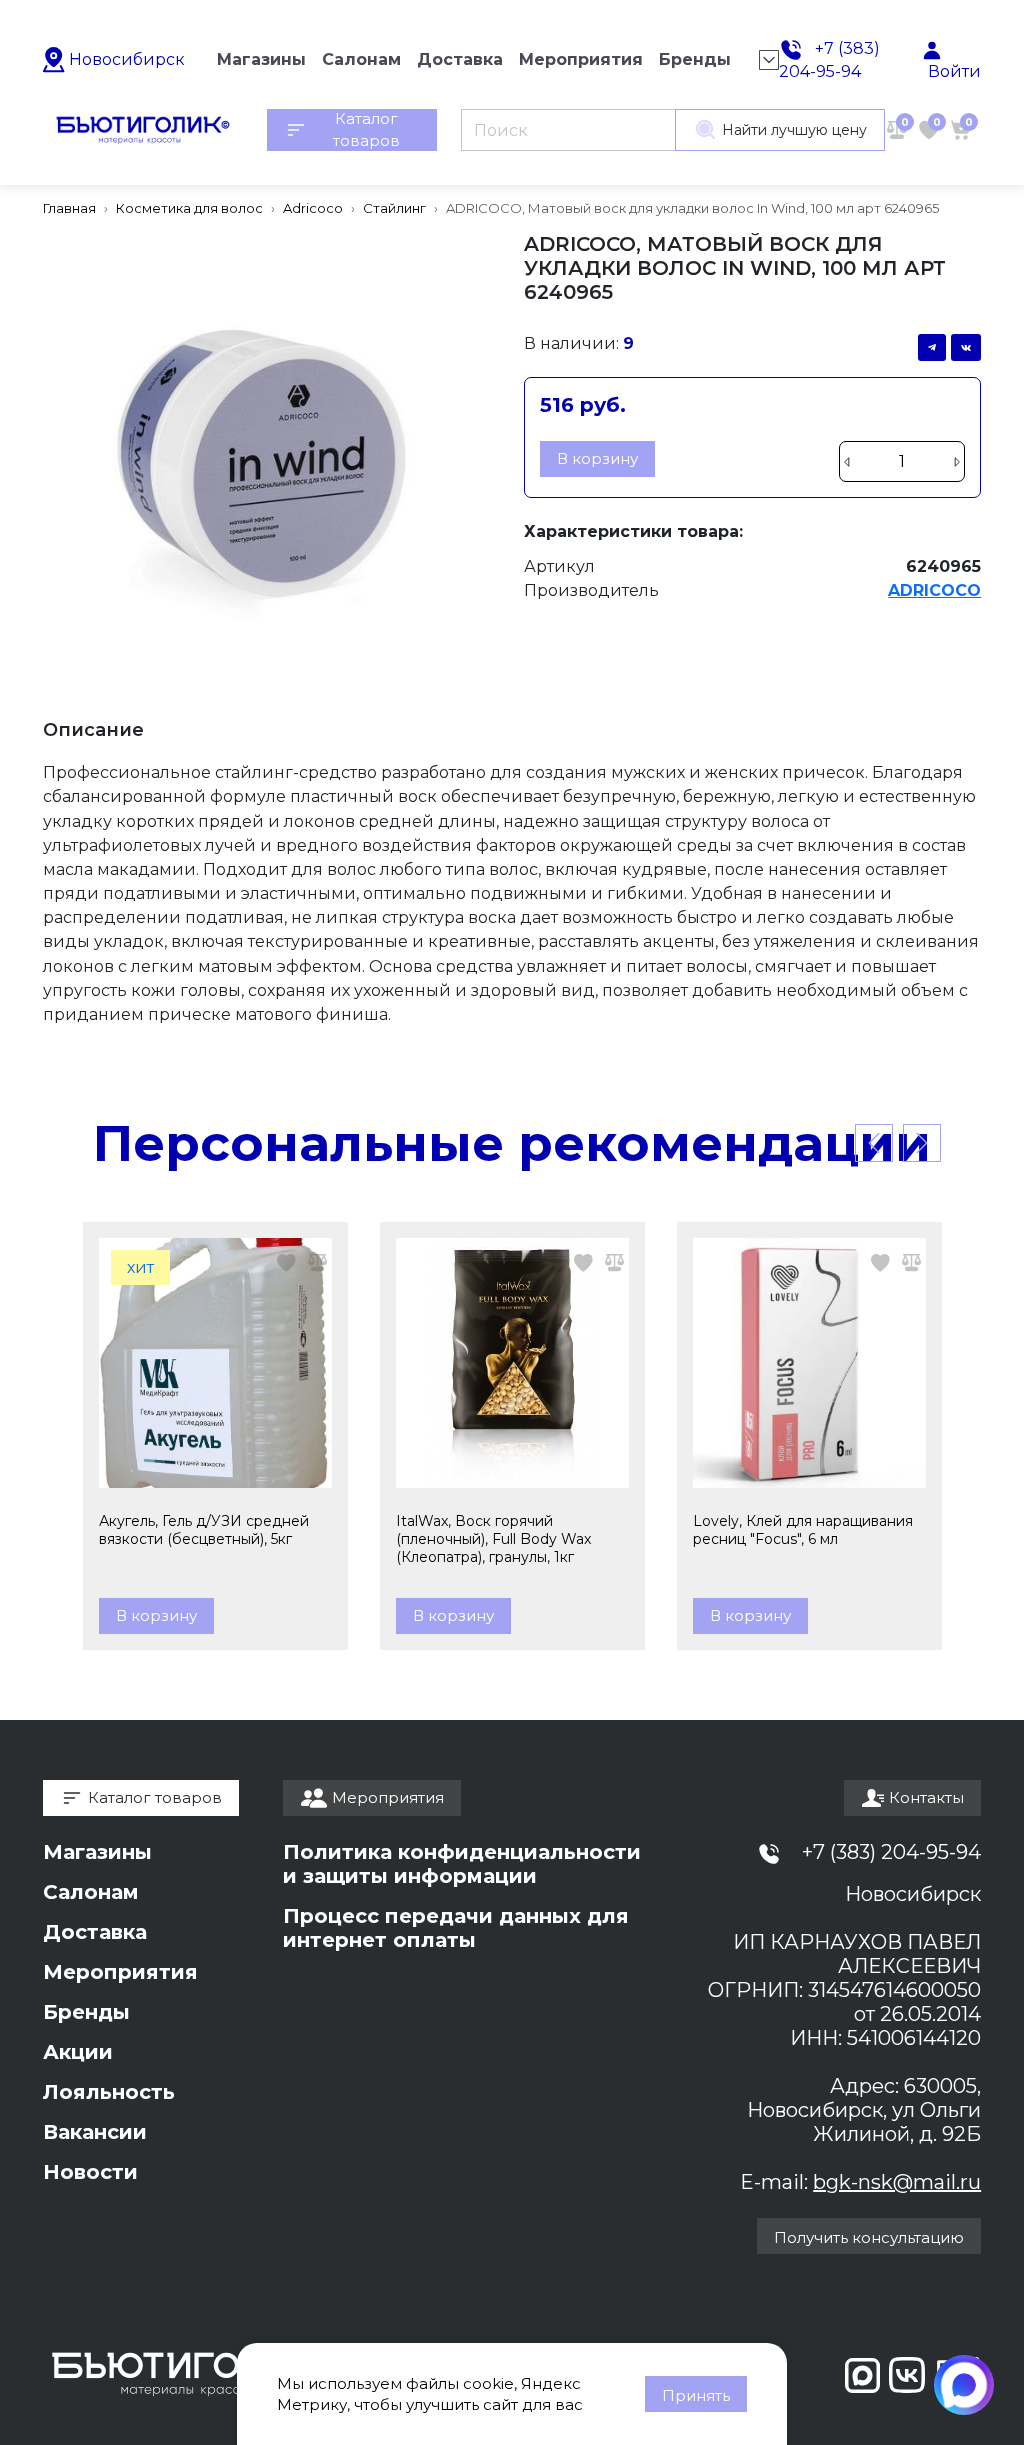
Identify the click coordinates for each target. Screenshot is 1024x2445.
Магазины (97, 1852)
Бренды (86, 2012)
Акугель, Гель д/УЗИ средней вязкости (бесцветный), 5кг (204, 1530)
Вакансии (95, 2132)
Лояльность (109, 2092)
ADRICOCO (934, 590)
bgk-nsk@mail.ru (897, 2182)
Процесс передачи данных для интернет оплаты (456, 1928)
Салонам (91, 1892)
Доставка (95, 1932)
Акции (78, 2052)
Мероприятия (120, 1972)
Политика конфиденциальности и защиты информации (462, 1864)
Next (922, 1143)
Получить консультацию (869, 2237)
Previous (874, 1143)
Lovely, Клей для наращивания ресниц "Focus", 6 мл (803, 1530)
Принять (696, 2395)
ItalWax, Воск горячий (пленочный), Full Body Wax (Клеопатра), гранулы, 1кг (493, 1539)
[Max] (964, 2385)
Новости (90, 2172)
